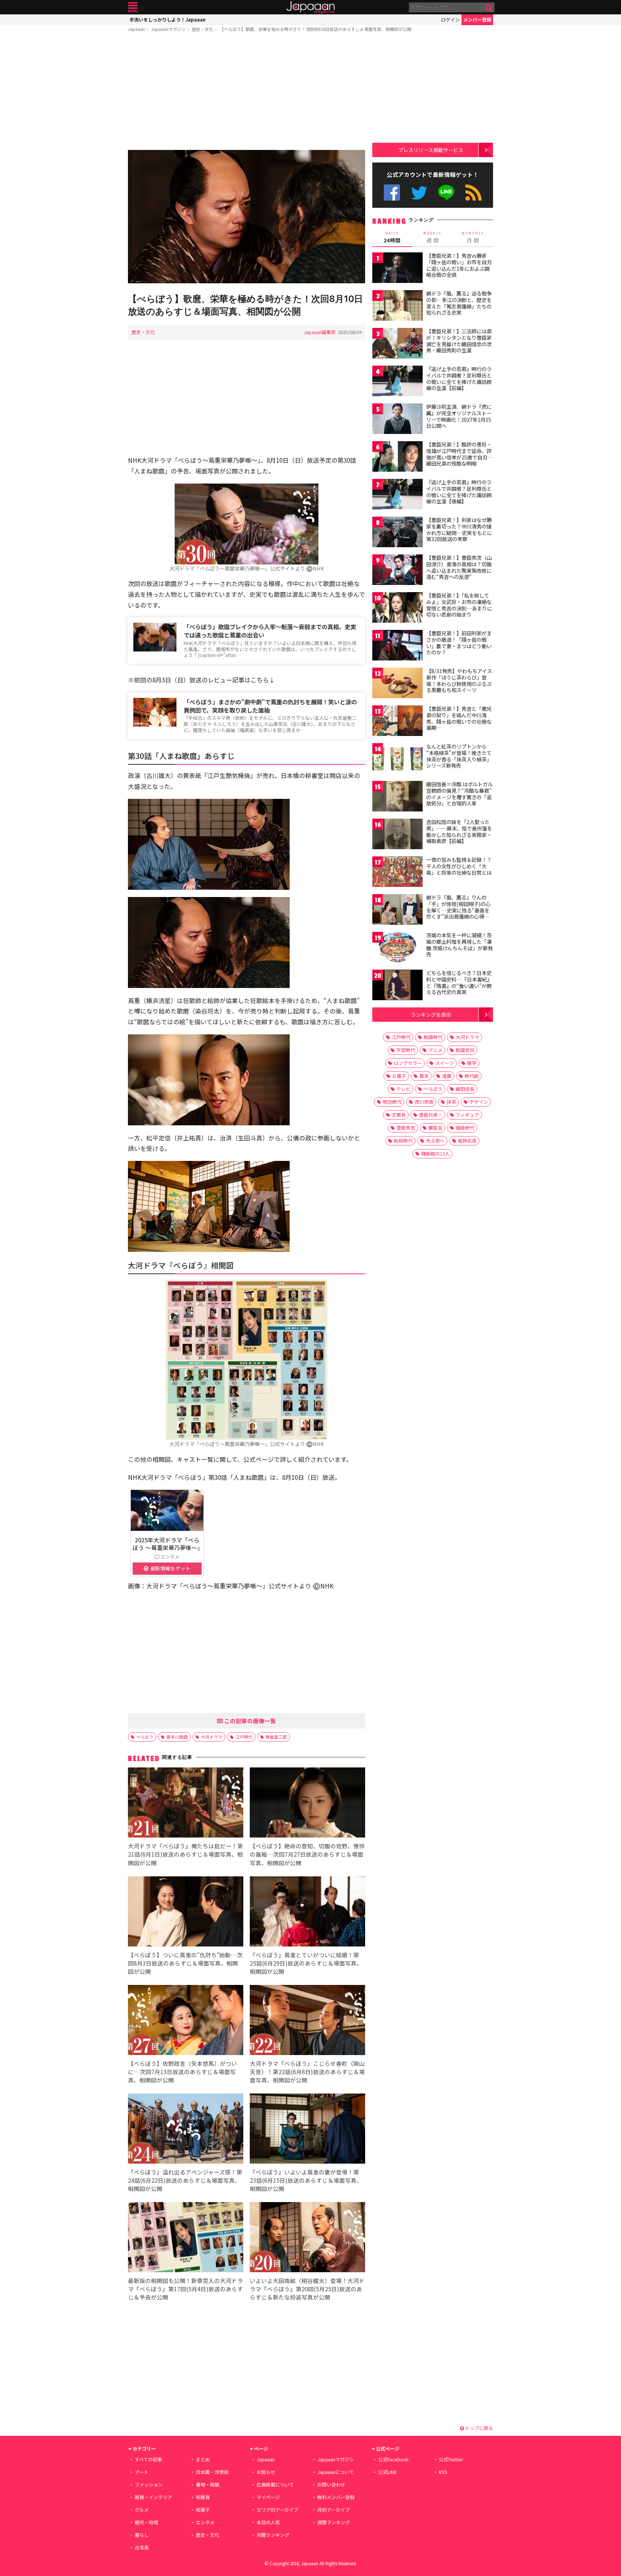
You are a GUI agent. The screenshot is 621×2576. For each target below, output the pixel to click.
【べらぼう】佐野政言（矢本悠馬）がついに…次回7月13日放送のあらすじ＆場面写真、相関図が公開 (183, 2072)
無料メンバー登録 (336, 2497)
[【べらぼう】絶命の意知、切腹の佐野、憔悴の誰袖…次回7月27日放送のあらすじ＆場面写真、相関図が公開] (307, 1804)
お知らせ (266, 2472)
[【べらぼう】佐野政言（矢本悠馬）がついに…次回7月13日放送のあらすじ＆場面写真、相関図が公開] (186, 2021)
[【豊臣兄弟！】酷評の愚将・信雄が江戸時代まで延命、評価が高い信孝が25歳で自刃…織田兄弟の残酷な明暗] (397, 457)
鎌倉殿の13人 (435, 1154)
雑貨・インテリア (153, 2497)
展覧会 (435, 1128)
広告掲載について (275, 2485)
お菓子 (399, 1076)
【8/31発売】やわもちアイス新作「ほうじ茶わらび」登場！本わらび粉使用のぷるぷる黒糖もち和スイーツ (459, 680)
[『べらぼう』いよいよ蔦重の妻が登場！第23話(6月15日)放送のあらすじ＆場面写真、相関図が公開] (307, 2130)
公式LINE (447, 193)
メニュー (133, 7)
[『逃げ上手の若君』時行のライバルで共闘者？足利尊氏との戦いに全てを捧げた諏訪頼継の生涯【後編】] (397, 495)
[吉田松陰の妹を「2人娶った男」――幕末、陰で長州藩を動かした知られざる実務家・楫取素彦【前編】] (397, 835)
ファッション (149, 2485)
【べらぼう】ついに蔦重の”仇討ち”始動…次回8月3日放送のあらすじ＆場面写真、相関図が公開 (185, 1963)
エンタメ (205, 2522)
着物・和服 (208, 2485)
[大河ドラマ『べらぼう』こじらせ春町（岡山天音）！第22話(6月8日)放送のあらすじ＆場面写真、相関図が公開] (307, 2021)
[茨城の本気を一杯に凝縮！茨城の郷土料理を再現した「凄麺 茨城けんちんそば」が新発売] (397, 948)
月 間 (473, 237)
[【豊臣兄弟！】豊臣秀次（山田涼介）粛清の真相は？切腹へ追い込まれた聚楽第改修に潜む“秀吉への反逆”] (397, 571)
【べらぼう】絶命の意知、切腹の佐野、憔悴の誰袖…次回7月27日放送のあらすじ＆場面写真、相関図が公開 (307, 1854)
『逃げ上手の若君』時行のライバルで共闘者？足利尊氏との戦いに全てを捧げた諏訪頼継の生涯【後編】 (459, 492)
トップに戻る (479, 2428)
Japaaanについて (336, 2472)
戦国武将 (465, 1050)
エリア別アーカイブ (277, 2510)
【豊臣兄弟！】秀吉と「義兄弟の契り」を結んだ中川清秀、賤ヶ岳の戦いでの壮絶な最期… (459, 718)
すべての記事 (148, 2459)
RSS (473, 193)
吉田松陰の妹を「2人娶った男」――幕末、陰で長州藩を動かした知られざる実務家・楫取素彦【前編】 (459, 831)
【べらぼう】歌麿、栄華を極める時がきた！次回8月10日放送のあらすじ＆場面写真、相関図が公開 (316, 29)
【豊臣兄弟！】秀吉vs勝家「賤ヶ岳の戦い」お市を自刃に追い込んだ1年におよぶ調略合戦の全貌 (459, 265)
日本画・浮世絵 (212, 2472)
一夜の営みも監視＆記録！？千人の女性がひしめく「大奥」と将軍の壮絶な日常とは (459, 866)
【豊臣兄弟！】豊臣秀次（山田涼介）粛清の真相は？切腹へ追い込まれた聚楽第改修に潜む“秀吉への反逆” (459, 567)
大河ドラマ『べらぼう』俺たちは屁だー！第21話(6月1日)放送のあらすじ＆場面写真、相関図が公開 (185, 1854)
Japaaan (310, 7)
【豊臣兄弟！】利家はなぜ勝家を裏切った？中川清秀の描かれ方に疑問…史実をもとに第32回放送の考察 (459, 529)
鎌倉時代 (465, 1128)
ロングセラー (408, 1063)
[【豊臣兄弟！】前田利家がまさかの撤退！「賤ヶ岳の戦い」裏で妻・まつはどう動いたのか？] (397, 646)
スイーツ (445, 1063)
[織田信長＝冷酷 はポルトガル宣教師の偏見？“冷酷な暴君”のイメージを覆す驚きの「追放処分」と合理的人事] (397, 797)
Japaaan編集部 (320, 332)
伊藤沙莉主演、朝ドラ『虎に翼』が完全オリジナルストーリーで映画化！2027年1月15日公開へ (459, 416)
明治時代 (392, 1102)
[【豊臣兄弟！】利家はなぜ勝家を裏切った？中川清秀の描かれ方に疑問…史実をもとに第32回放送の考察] (397, 533)
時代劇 (472, 1076)
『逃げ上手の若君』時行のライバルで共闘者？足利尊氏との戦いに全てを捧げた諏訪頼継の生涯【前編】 (459, 378)
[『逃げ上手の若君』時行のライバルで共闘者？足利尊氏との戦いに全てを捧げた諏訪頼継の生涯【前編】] (397, 382)
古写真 (142, 2547)
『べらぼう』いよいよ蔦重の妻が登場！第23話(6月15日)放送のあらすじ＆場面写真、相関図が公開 (306, 2180)
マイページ (268, 2497)
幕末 (424, 1076)
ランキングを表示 (431, 1014)
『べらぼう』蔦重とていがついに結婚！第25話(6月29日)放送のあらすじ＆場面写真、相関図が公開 (306, 1963)
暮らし (142, 2535)
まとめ (203, 2459)
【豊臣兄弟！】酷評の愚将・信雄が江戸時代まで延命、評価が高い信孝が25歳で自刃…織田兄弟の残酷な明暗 (459, 454)
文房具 (399, 1115)
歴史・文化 (203, 29)
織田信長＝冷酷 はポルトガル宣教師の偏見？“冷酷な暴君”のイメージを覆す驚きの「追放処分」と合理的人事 (459, 794)
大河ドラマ (212, 1737)
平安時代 (406, 1050)
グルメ (142, 2510)
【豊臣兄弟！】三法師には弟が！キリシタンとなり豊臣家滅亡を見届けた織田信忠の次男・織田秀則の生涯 (459, 341)
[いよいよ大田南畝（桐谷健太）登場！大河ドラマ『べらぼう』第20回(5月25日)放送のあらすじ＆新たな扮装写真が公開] (307, 2238)
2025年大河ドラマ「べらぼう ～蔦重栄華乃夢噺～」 (168, 1543)
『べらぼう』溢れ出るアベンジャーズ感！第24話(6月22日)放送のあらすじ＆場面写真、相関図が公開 (185, 2180)
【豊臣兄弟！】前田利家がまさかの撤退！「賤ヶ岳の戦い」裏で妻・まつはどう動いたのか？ (459, 643)
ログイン (450, 20)
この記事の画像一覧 (249, 1721)
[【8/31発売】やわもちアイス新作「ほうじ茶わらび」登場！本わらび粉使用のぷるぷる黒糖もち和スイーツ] (397, 684)
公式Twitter (419, 193)
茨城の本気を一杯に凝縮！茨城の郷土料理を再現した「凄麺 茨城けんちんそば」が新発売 (459, 945)
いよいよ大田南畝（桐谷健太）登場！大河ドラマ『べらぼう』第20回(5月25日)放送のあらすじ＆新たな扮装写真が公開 (307, 2289)
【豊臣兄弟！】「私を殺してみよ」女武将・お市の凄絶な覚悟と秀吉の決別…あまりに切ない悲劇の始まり (459, 605)
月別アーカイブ (333, 2510)
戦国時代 (433, 1037)
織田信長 (465, 1089)
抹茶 (451, 1102)
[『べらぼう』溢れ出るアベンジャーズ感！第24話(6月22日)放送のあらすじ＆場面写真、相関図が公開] (186, 2130)
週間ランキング (334, 2522)
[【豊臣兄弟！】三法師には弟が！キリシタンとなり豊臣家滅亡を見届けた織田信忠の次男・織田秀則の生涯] (397, 344)
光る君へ (435, 1141)
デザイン (479, 1102)
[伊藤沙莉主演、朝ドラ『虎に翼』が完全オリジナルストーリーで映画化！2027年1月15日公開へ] (397, 420)
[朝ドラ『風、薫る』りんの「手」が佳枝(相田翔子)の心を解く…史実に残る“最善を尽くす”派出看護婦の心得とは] (397, 910)
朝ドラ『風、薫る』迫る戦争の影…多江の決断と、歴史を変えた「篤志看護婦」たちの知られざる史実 (459, 303)
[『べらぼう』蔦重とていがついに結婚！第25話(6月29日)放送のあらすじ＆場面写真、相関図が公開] (307, 1912)
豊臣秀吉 (406, 1128)
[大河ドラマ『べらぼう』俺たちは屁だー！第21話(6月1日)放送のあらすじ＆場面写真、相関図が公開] (186, 1804)
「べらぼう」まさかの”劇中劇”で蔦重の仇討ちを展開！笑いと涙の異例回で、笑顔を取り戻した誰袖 (270, 706)
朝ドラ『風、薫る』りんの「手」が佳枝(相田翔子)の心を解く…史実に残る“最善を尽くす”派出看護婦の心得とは (458, 910)
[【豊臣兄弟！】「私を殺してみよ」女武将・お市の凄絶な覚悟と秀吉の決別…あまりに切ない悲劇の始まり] (397, 608)
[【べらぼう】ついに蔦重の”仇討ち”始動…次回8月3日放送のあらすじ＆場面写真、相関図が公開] (186, 1912)
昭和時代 (403, 1141)
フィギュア (467, 1115)
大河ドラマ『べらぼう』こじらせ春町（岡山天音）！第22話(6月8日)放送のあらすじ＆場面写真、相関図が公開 (307, 2072)
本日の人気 (268, 2522)
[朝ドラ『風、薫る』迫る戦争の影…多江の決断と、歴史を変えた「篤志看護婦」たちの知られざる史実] (397, 306)
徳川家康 (424, 1102)
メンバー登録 (477, 20)
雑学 (472, 1063)
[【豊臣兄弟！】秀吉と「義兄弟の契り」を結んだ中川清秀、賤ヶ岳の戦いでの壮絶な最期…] (397, 722)
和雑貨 (203, 2497)
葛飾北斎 (467, 1141)
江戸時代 (244, 1737)
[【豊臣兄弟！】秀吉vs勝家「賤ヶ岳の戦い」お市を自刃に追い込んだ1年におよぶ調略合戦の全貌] (397, 269)
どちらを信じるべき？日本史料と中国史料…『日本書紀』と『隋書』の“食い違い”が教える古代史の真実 (459, 982)
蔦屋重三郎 (276, 1737)
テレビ (403, 1089)
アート (142, 2472)
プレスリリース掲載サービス (431, 150)
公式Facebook (392, 193)
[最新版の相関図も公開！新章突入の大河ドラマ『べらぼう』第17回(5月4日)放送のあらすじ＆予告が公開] (186, 2238)
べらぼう (145, 1737)
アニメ (435, 1050)
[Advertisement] (247, 92)
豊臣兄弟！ (431, 1115)
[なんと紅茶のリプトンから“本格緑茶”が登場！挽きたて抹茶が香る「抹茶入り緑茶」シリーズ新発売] (397, 759)
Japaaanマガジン (169, 29)
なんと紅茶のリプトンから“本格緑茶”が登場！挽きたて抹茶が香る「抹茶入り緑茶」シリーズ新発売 (459, 756)
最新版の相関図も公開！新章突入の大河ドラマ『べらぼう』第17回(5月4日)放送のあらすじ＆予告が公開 (185, 2289)
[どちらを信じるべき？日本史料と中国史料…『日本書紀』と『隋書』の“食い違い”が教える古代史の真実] (397, 986)
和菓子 (203, 2510)
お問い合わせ (331, 2485)
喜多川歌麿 (177, 1737)
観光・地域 (146, 2522)
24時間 (392, 237)
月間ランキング (273, 2535)
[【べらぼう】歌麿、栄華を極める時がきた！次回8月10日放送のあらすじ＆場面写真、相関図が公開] (247, 218)
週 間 (433, 237)
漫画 (447, 1076)
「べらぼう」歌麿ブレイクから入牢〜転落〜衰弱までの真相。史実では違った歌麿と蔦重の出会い (270, 631)
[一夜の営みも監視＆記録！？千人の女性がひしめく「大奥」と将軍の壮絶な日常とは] (397, 873)
